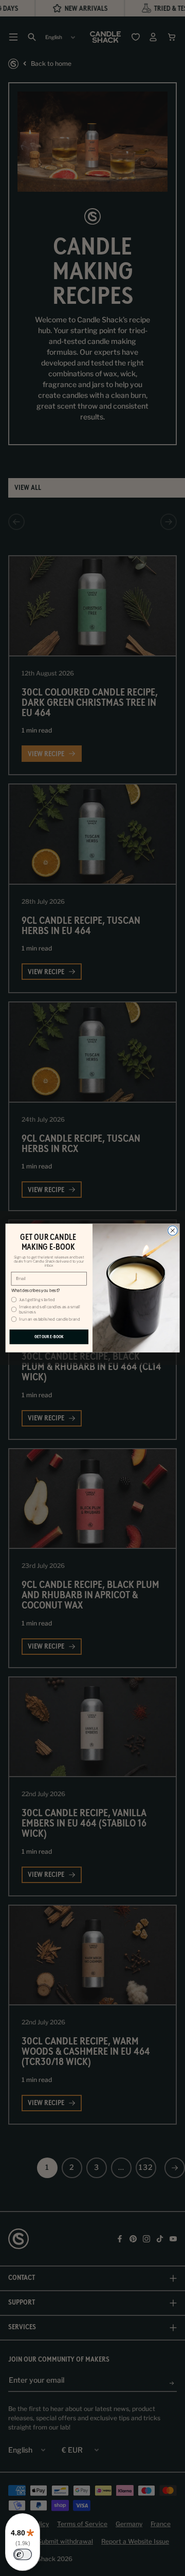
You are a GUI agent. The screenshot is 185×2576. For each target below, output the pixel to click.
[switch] (23, 2554)
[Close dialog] (173, 1231)
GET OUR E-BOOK (49, 1337)
